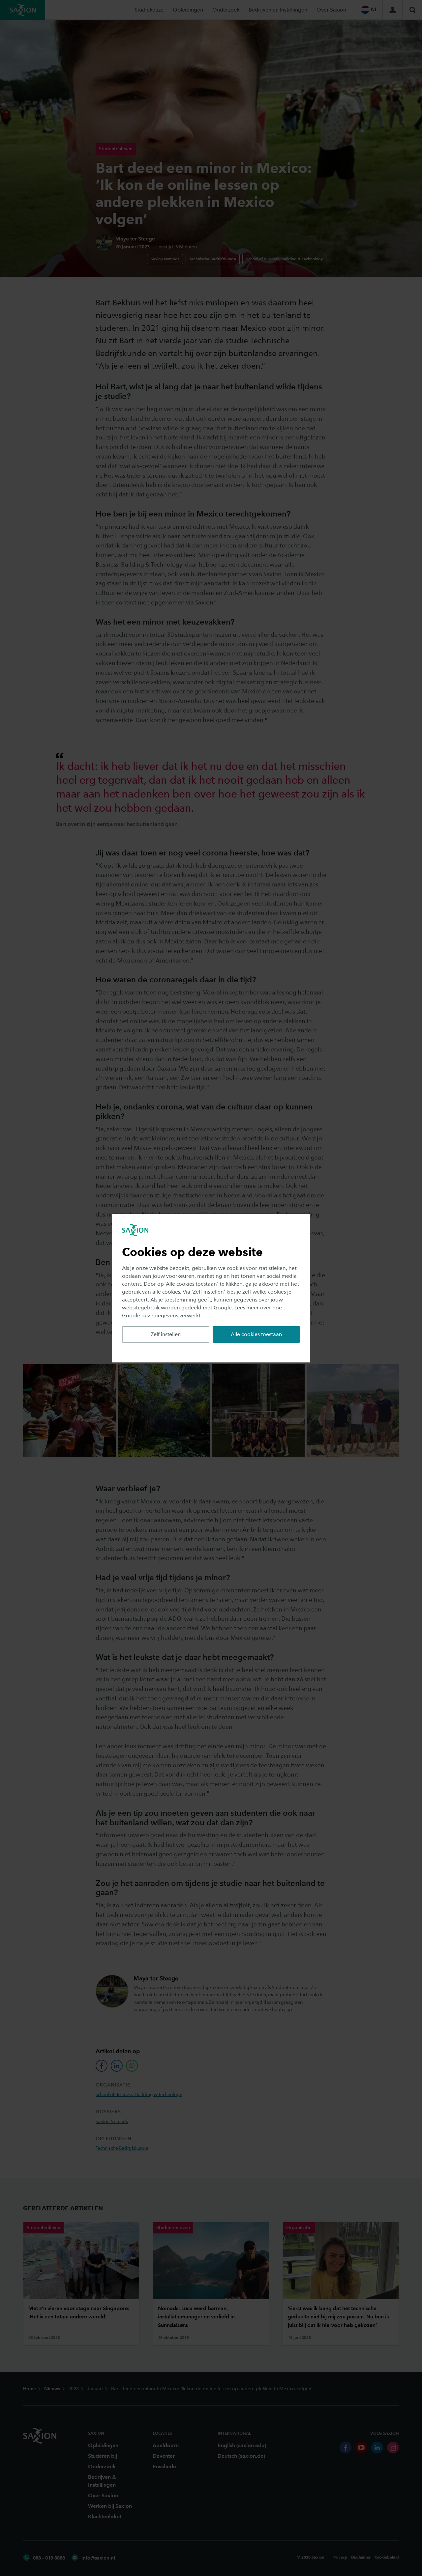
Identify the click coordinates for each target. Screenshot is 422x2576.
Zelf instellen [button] (166, 1334)
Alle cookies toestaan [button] (256, 1334)
